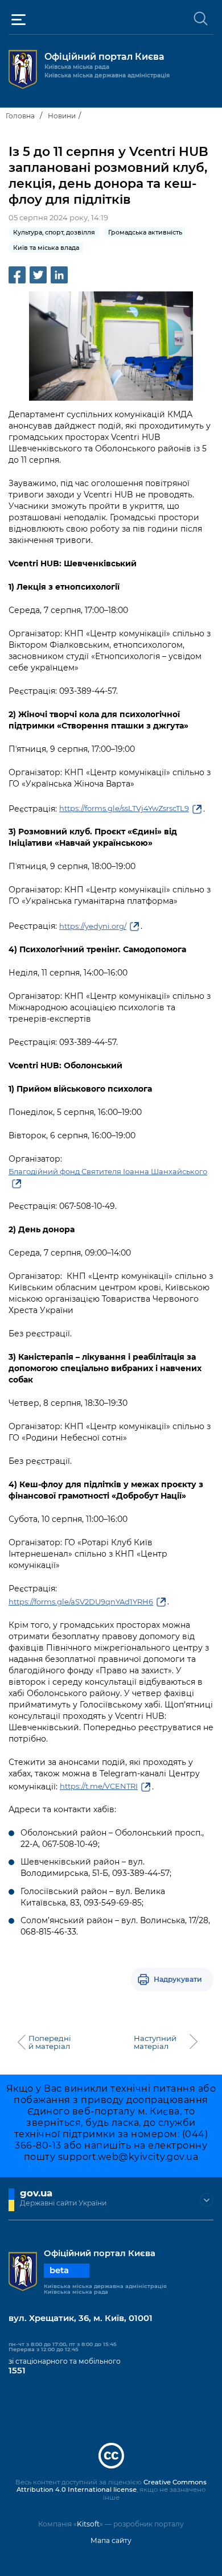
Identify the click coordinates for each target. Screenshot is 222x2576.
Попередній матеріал (50, 2042)
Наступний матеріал (155, 2042)
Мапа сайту (111, 2540)
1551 (17, 2371)
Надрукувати (178, 1979)
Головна (20, 116)
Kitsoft (88, 2524)
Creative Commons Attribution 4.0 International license (112, 2486)
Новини (62, 116)
